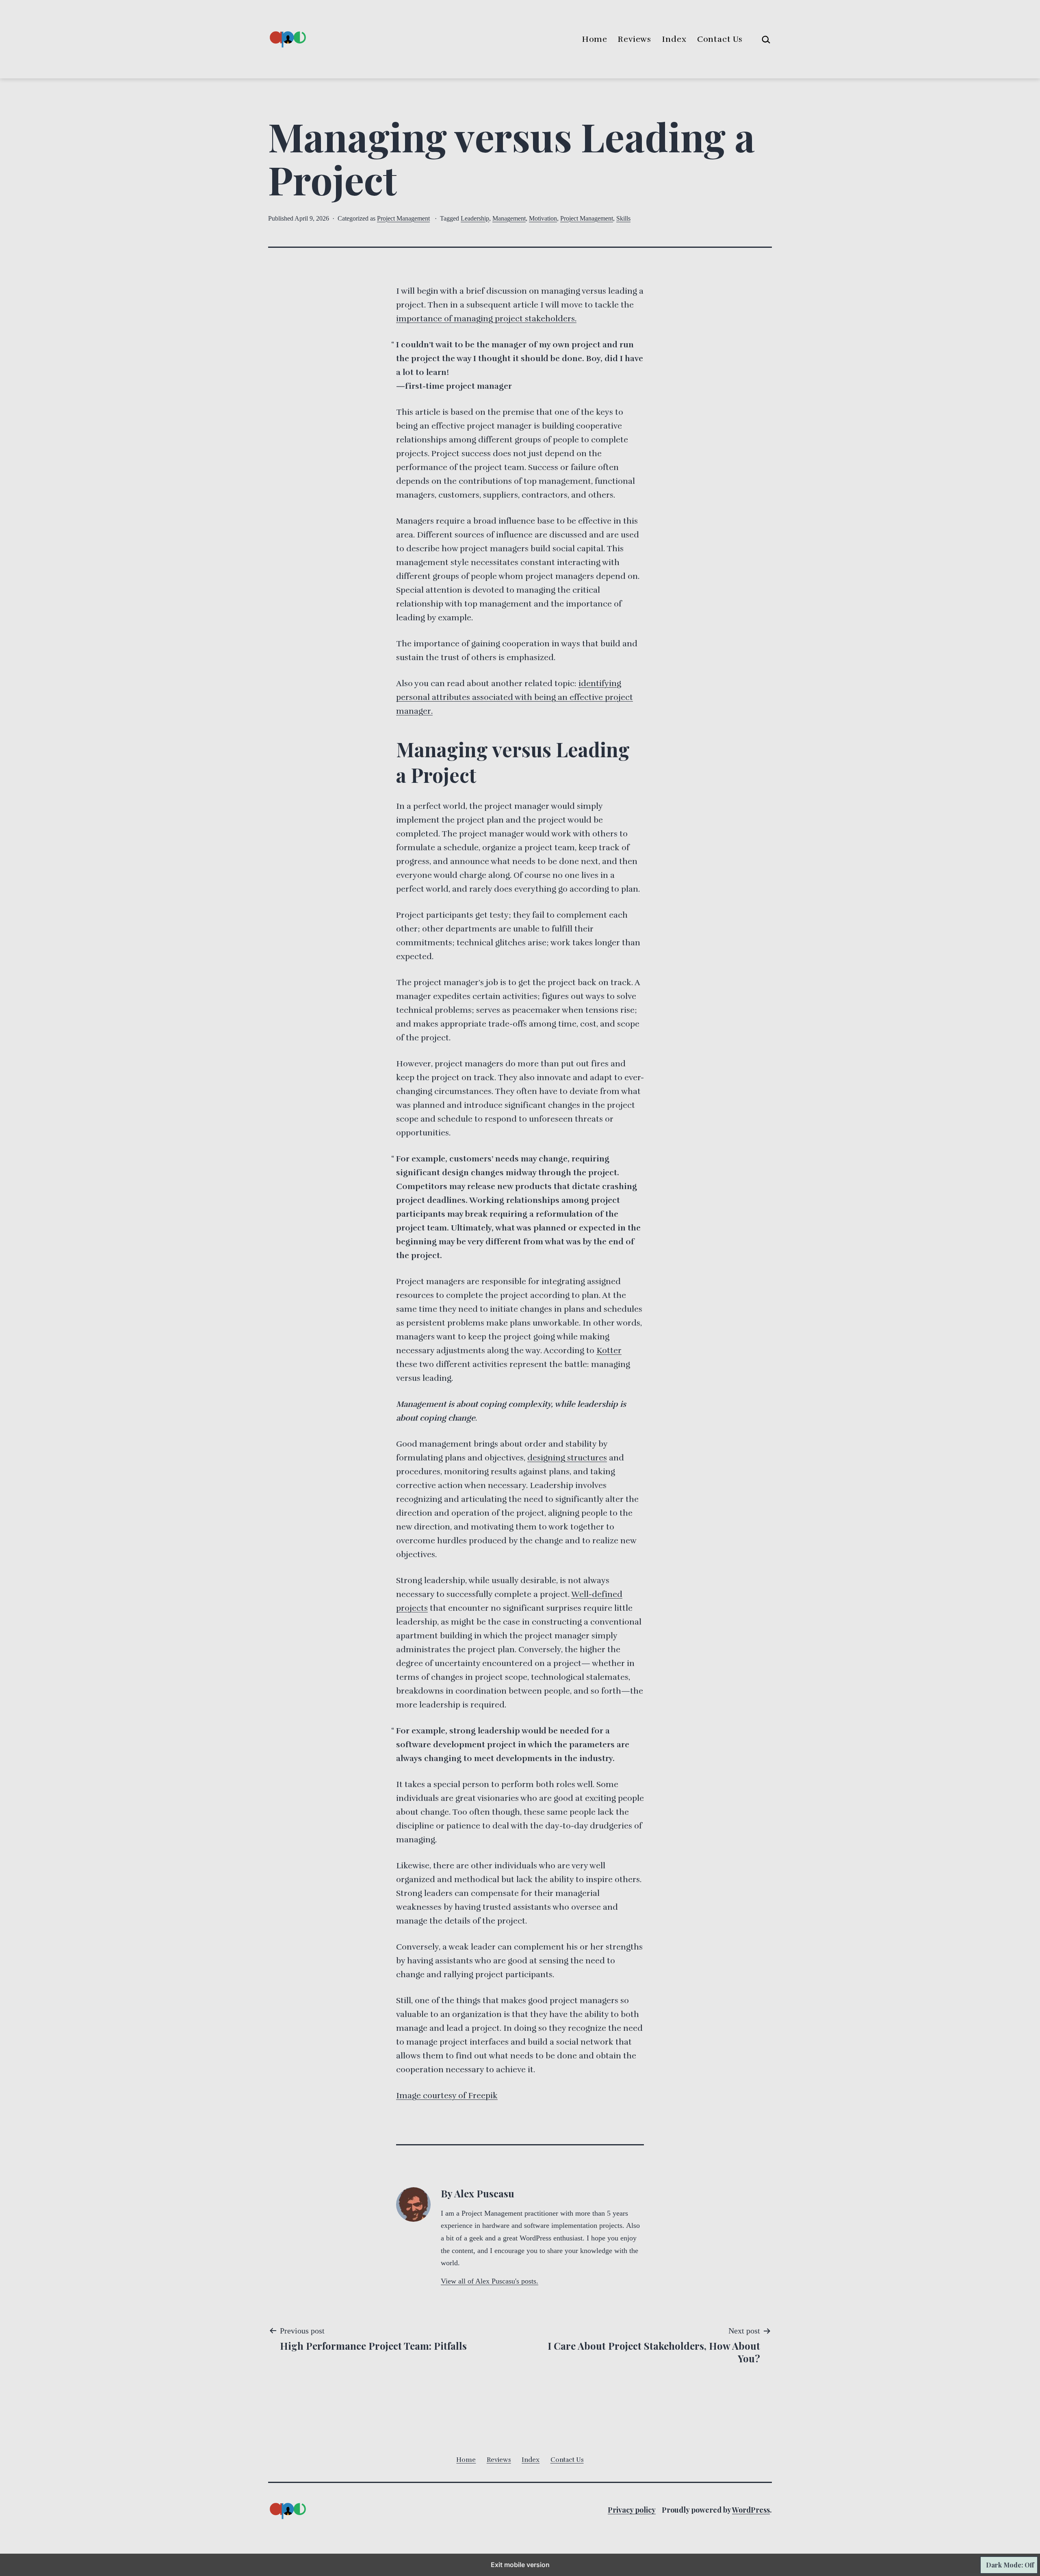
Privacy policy (632, 2510)
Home (595, 39)
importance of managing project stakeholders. (486, 319)
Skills (623, 218)
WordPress (751, 2510)
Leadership (475, 218)
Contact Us (720, 39)
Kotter (609, 1351)
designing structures (567, 1458)
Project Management (403, 218)
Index (674, 39)
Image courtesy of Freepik (447, 2096)
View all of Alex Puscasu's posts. (490, 2281)
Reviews (635, 39)
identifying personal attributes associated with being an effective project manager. (515, 697)
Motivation (543, 218)
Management (509, 218)
